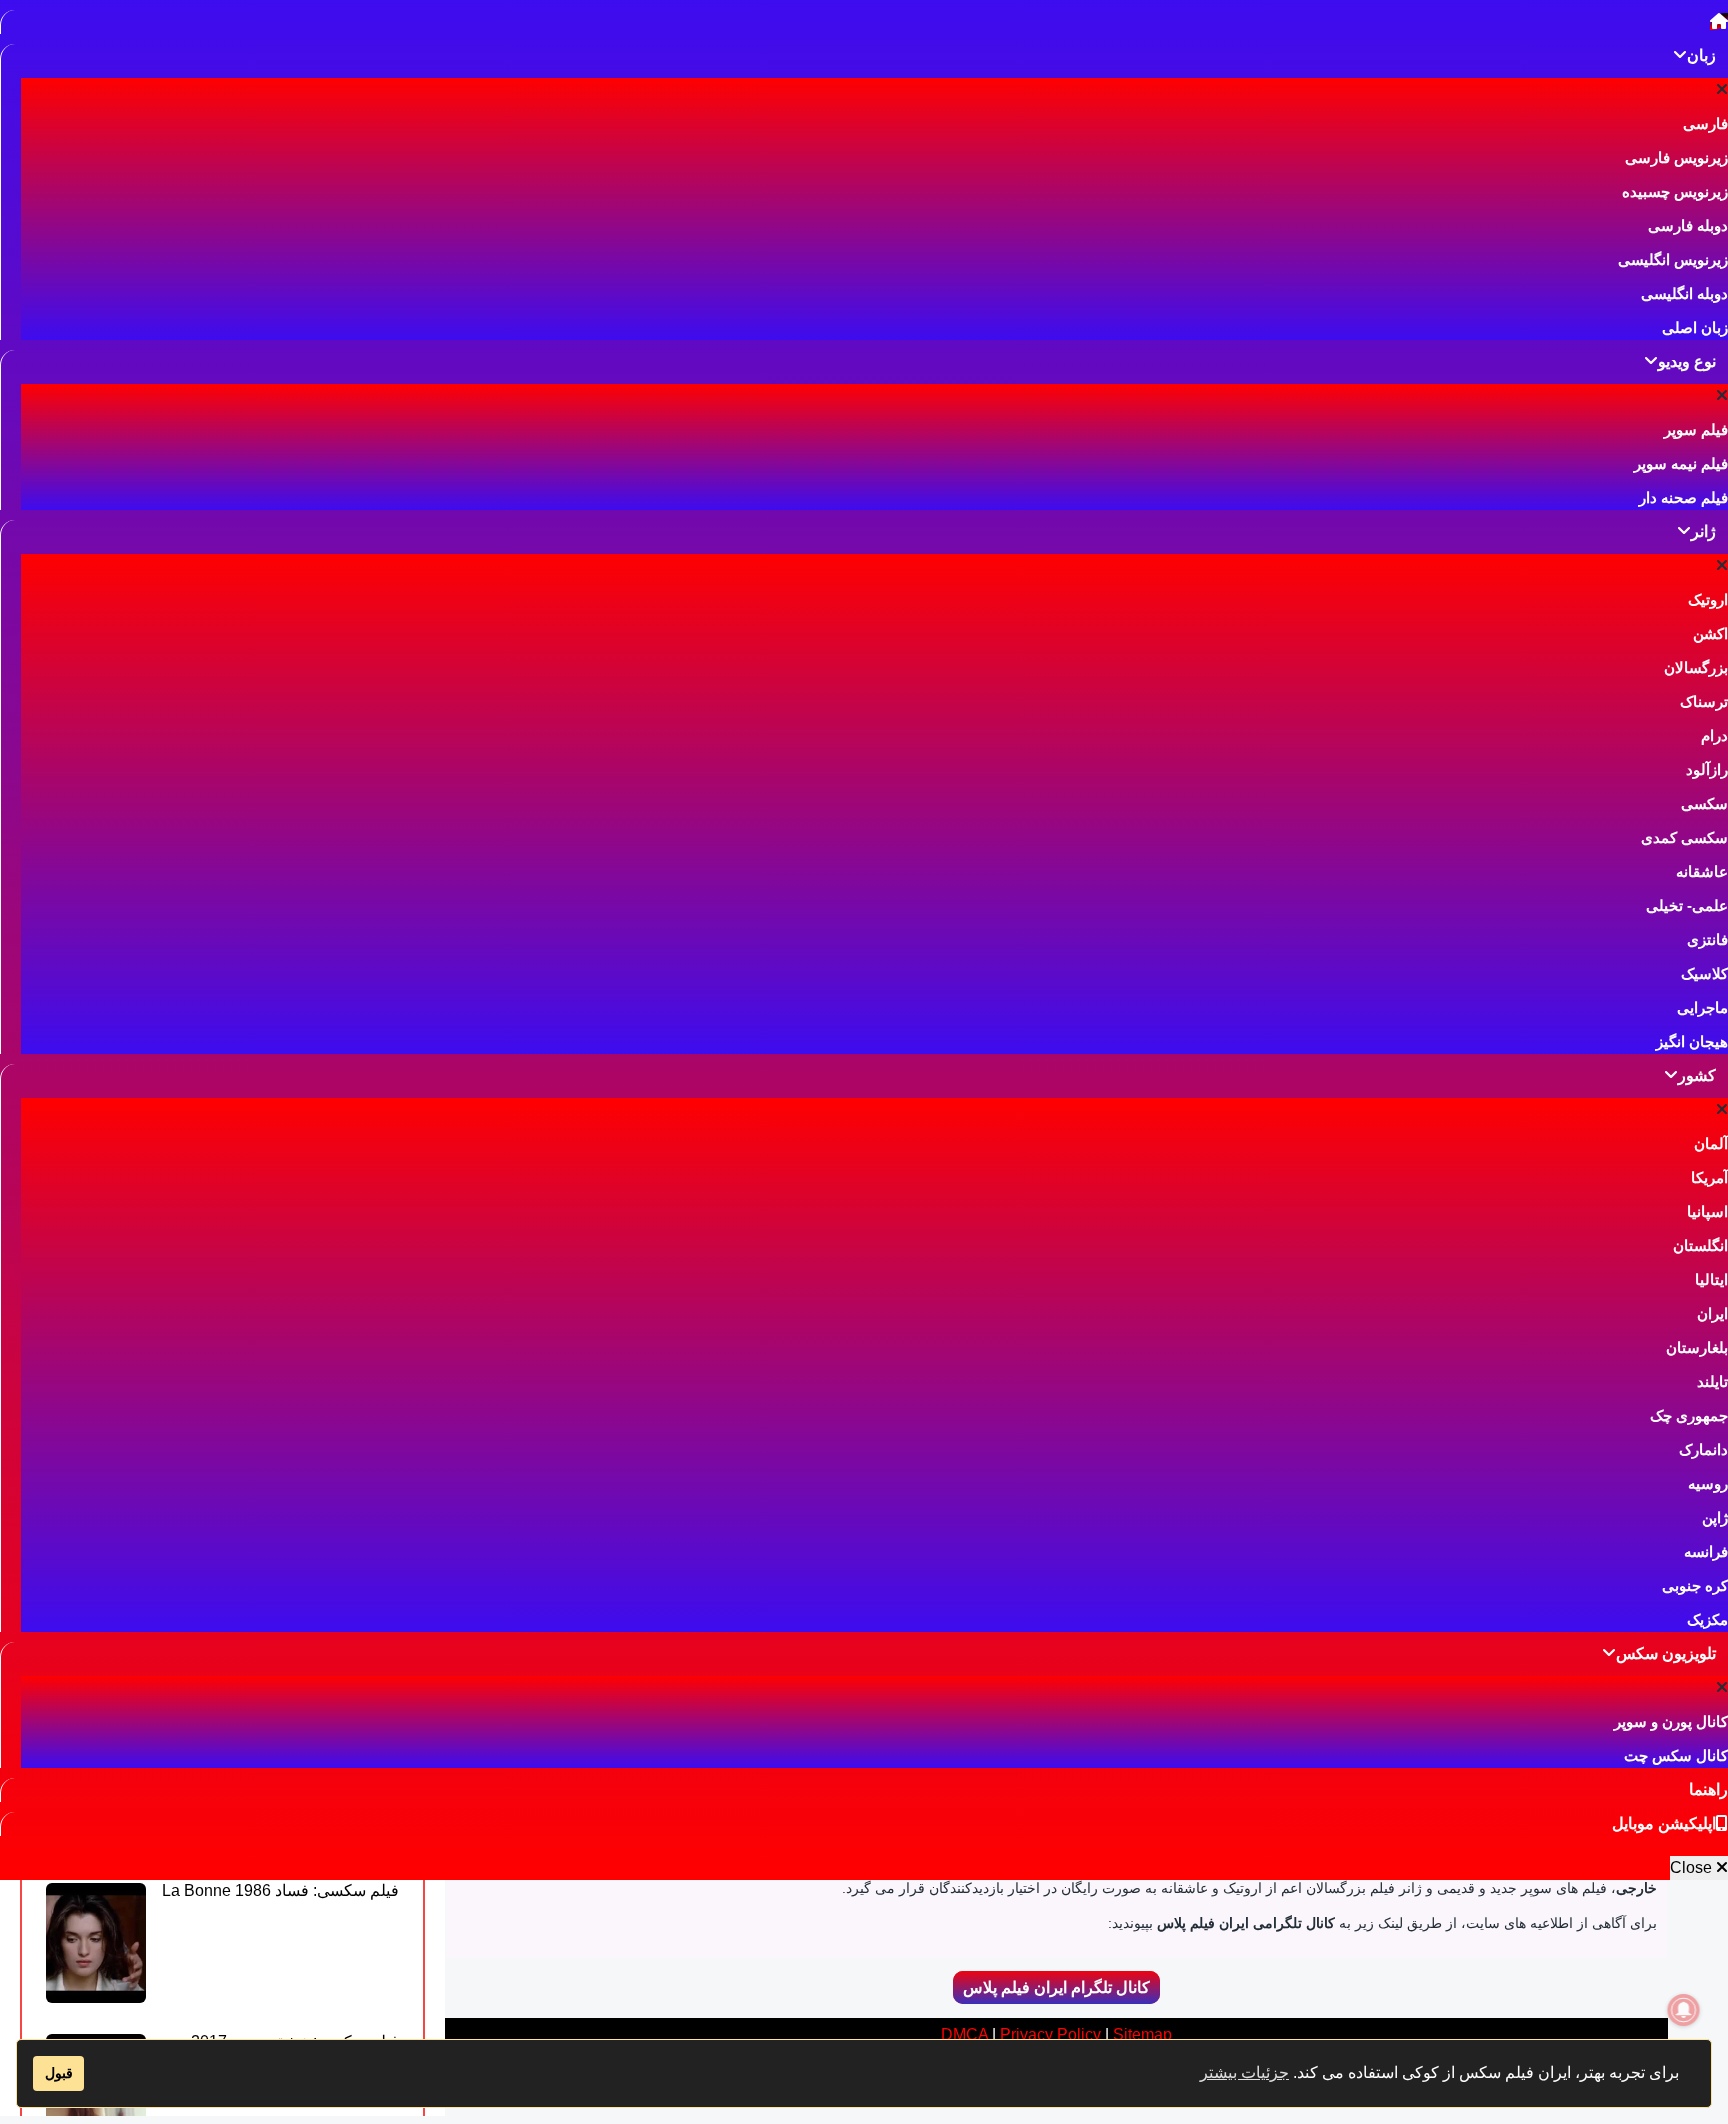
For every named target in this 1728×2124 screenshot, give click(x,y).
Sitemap (1142, 2034)
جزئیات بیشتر (1244, 2072)
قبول (59, 2073)
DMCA (964, 2034)
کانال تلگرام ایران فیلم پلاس (1056, 1987)
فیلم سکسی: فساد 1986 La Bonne (280, 1890)
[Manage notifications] (1684, 2010)
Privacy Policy (1050, 2034)
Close (1693, 1867)
